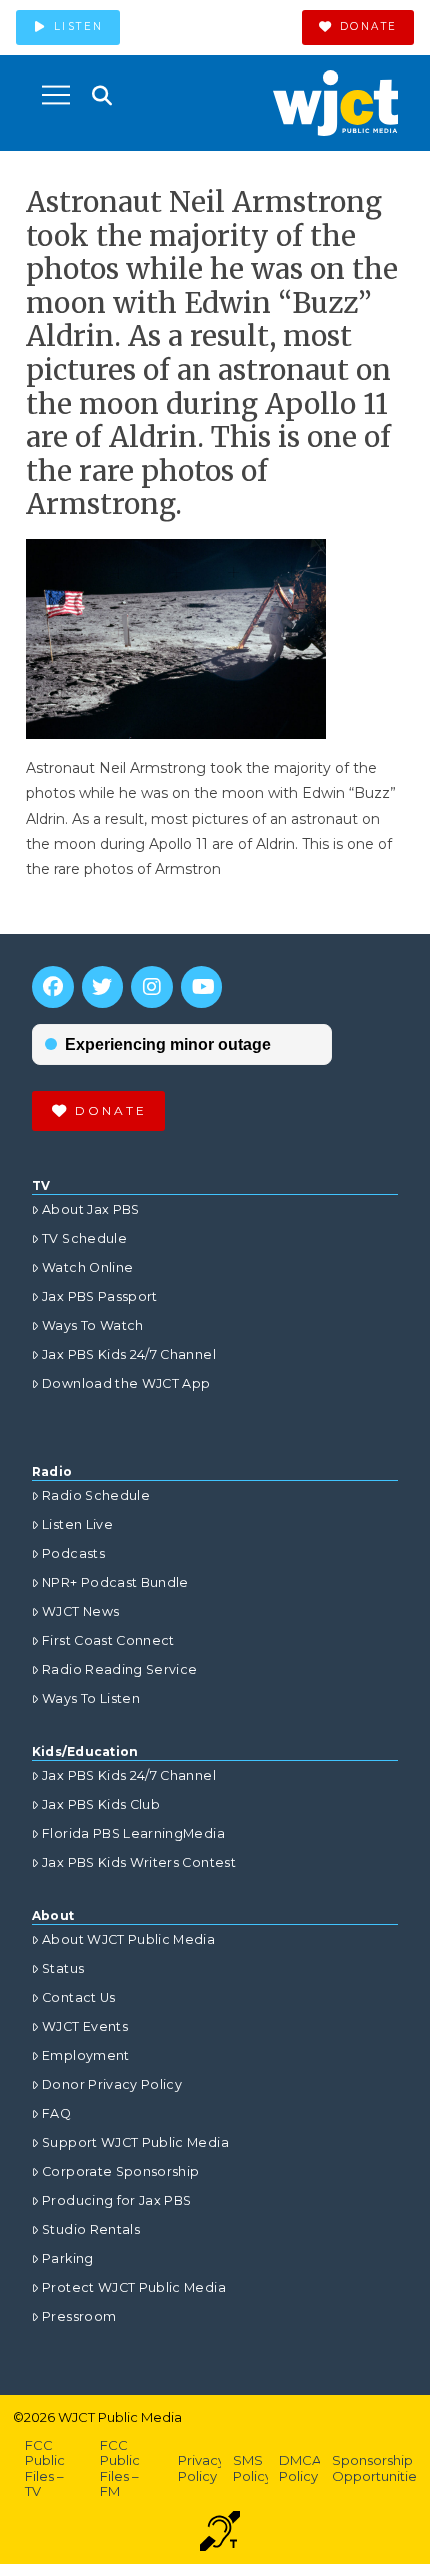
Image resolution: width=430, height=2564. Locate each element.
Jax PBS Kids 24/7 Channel (129, 1354)
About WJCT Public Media (128, 1939)
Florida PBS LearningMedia (133, 1833)
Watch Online (87, 1267)
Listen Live (77, 1524)
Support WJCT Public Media (135, 2142)
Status (63, 1968)
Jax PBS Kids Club (101, 1804)
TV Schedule (84, 1238)
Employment (86, 2055)
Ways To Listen (91, 1698)
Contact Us (79, 1997)
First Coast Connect (108, 1640)
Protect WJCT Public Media (134, 2287)
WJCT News (80, 1611)
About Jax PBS (91, 1209)
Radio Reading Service (119, 1669)
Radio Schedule (96, 1495)
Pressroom (79, 2316)
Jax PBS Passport (100, 1296)
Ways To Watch (93, 1325)
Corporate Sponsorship (120, 2171)
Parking (67, 2258)
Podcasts (73, 1553)
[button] (56, 95)
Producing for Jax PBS (116, 2200)
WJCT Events (85, 2026)
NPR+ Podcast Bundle (115, 1582)
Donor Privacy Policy (112, 2084)
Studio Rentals (91, 2229)
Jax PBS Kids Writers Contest (139, 1862)
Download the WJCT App (126, 1383)
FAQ (56, 2113)
